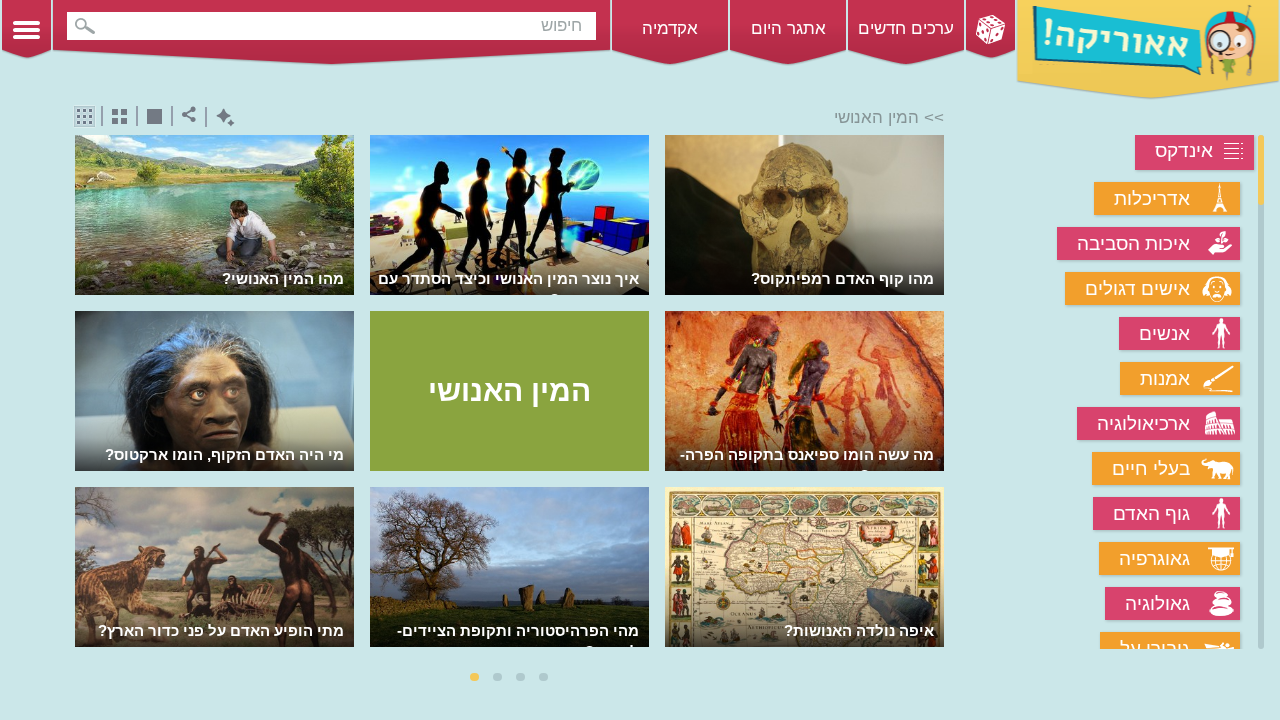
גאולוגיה (1157, 603)
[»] (930, 394)
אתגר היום (788, 28)
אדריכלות (1152, 198)
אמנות (1165, 378)
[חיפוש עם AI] (220, 117)
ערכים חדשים (906, 28)
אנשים (1164, 333)
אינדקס (1184, 150)
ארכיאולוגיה (1143, 423)
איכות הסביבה (1133, 243)
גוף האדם (1151, 513)
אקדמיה (670, 28)
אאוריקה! (1148, 50)
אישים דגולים (1137, 288)
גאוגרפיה (1154, 558)
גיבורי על (1155, 648)
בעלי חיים (1151, 468)
